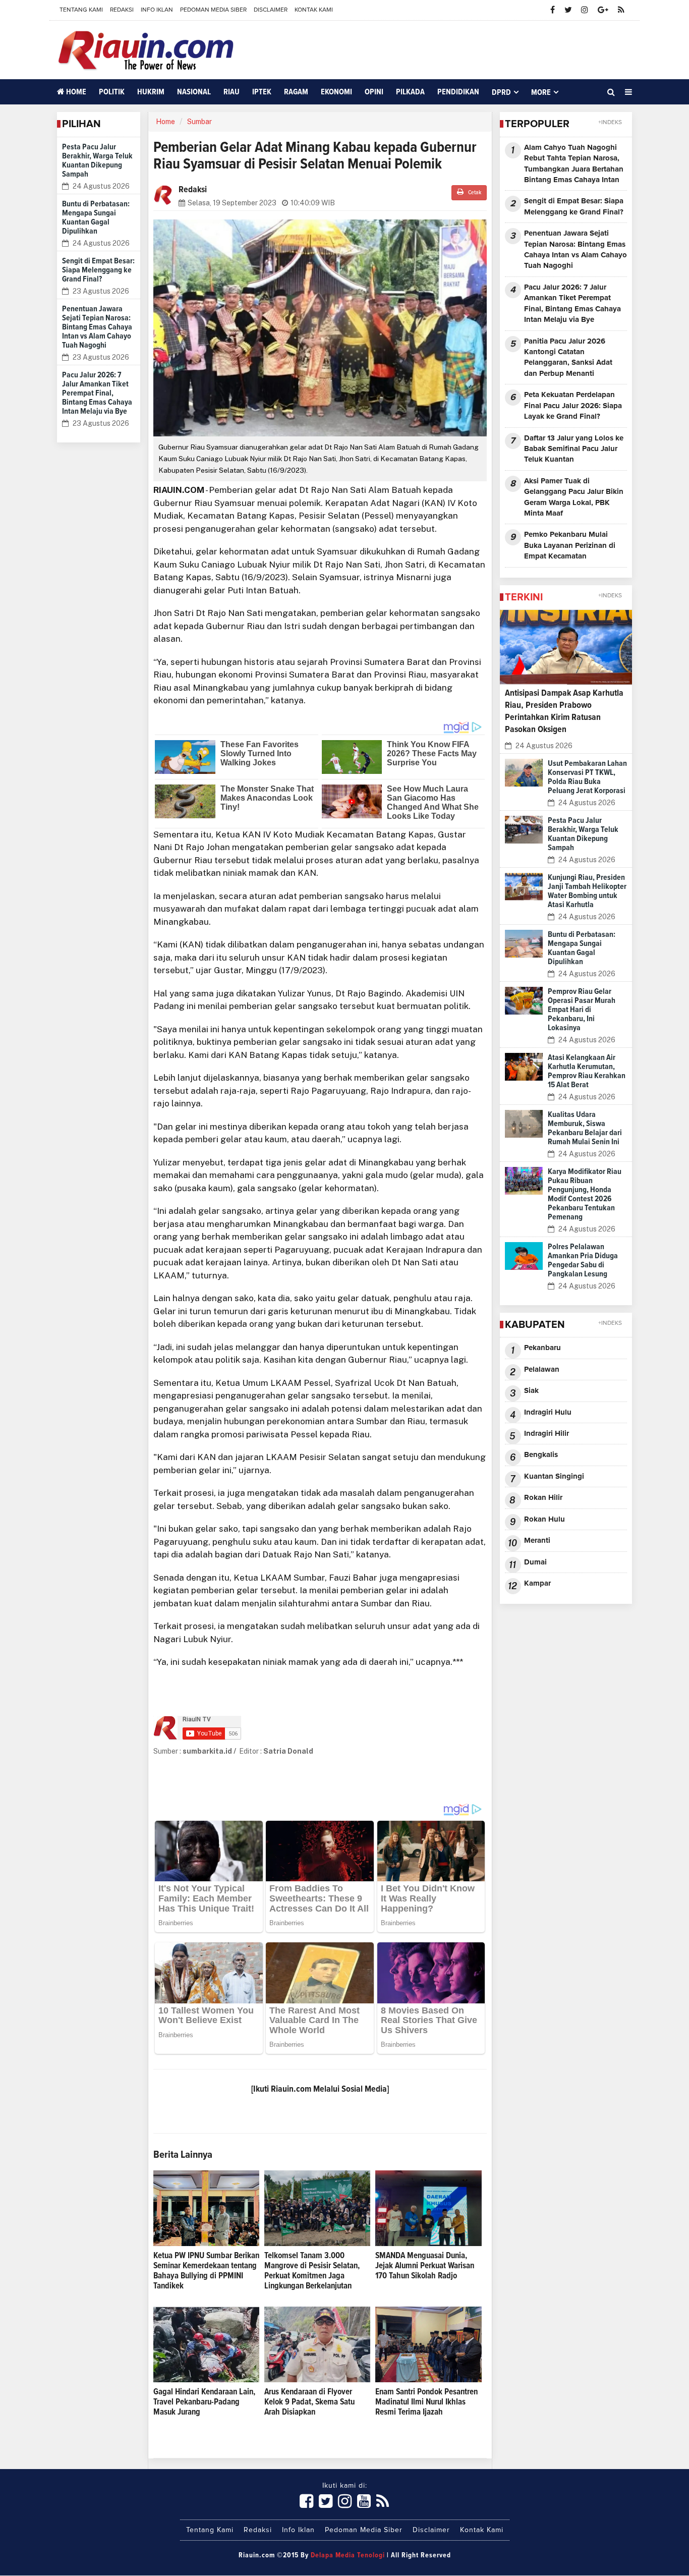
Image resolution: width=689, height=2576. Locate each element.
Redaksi (122, 10)
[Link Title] (307, 2502)
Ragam (296, 92)
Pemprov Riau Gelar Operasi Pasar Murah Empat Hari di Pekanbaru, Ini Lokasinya (582, 1010)
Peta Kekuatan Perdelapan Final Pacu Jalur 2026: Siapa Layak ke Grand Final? (573, 406)
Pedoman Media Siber (213, 10)
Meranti (537, 1541)
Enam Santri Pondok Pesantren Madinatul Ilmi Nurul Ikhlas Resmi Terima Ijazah (426, 2402)
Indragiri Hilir (547, 1434)
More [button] (541, 92)
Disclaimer (271, 10)
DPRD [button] (501, 92)
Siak (531, 1391)
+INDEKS (610, 123)
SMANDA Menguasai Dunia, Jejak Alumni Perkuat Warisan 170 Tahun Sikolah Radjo (425, 2266)
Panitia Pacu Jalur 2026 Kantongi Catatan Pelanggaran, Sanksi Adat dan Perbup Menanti (568, 357)
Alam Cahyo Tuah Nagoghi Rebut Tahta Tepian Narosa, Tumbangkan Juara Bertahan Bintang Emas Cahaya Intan (574, 164)
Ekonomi (336, 92)
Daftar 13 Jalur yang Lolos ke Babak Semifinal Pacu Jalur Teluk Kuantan (574, 449)
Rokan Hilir (543, 1498)
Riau (232, 92)
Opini (374, 92)
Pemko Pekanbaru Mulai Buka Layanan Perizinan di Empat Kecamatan (570, 545)
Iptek (262, 92)
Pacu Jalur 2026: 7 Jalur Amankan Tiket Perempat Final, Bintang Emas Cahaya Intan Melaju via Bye (97, 393)
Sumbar (199, 122)
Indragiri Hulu (548, 1412)
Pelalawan (542, 1369)
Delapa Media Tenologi (348, 2555)
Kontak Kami (314, 10)
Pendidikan (458, 92)
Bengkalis (541, 1455)
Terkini (524, 597)
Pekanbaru (542, 1348)
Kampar (537, 1583)
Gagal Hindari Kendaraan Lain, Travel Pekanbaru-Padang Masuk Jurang (204, 2402)
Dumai (535, 1562)
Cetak (474, 193)
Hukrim (151, 92)
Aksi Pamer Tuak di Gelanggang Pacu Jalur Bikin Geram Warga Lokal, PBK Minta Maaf (574, 497)
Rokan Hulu (544, 1519)
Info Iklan (157, 10)
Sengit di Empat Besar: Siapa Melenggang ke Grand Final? (98, 270)
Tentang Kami (81, 10)
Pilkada (410, 92)
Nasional (194, 92)
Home (75, 92)
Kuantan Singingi (554, 1476)
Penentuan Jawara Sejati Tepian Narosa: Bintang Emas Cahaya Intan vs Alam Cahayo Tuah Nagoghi (97, 327)
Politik (112, 92)
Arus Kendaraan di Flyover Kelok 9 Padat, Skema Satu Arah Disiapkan (309, 2402)
